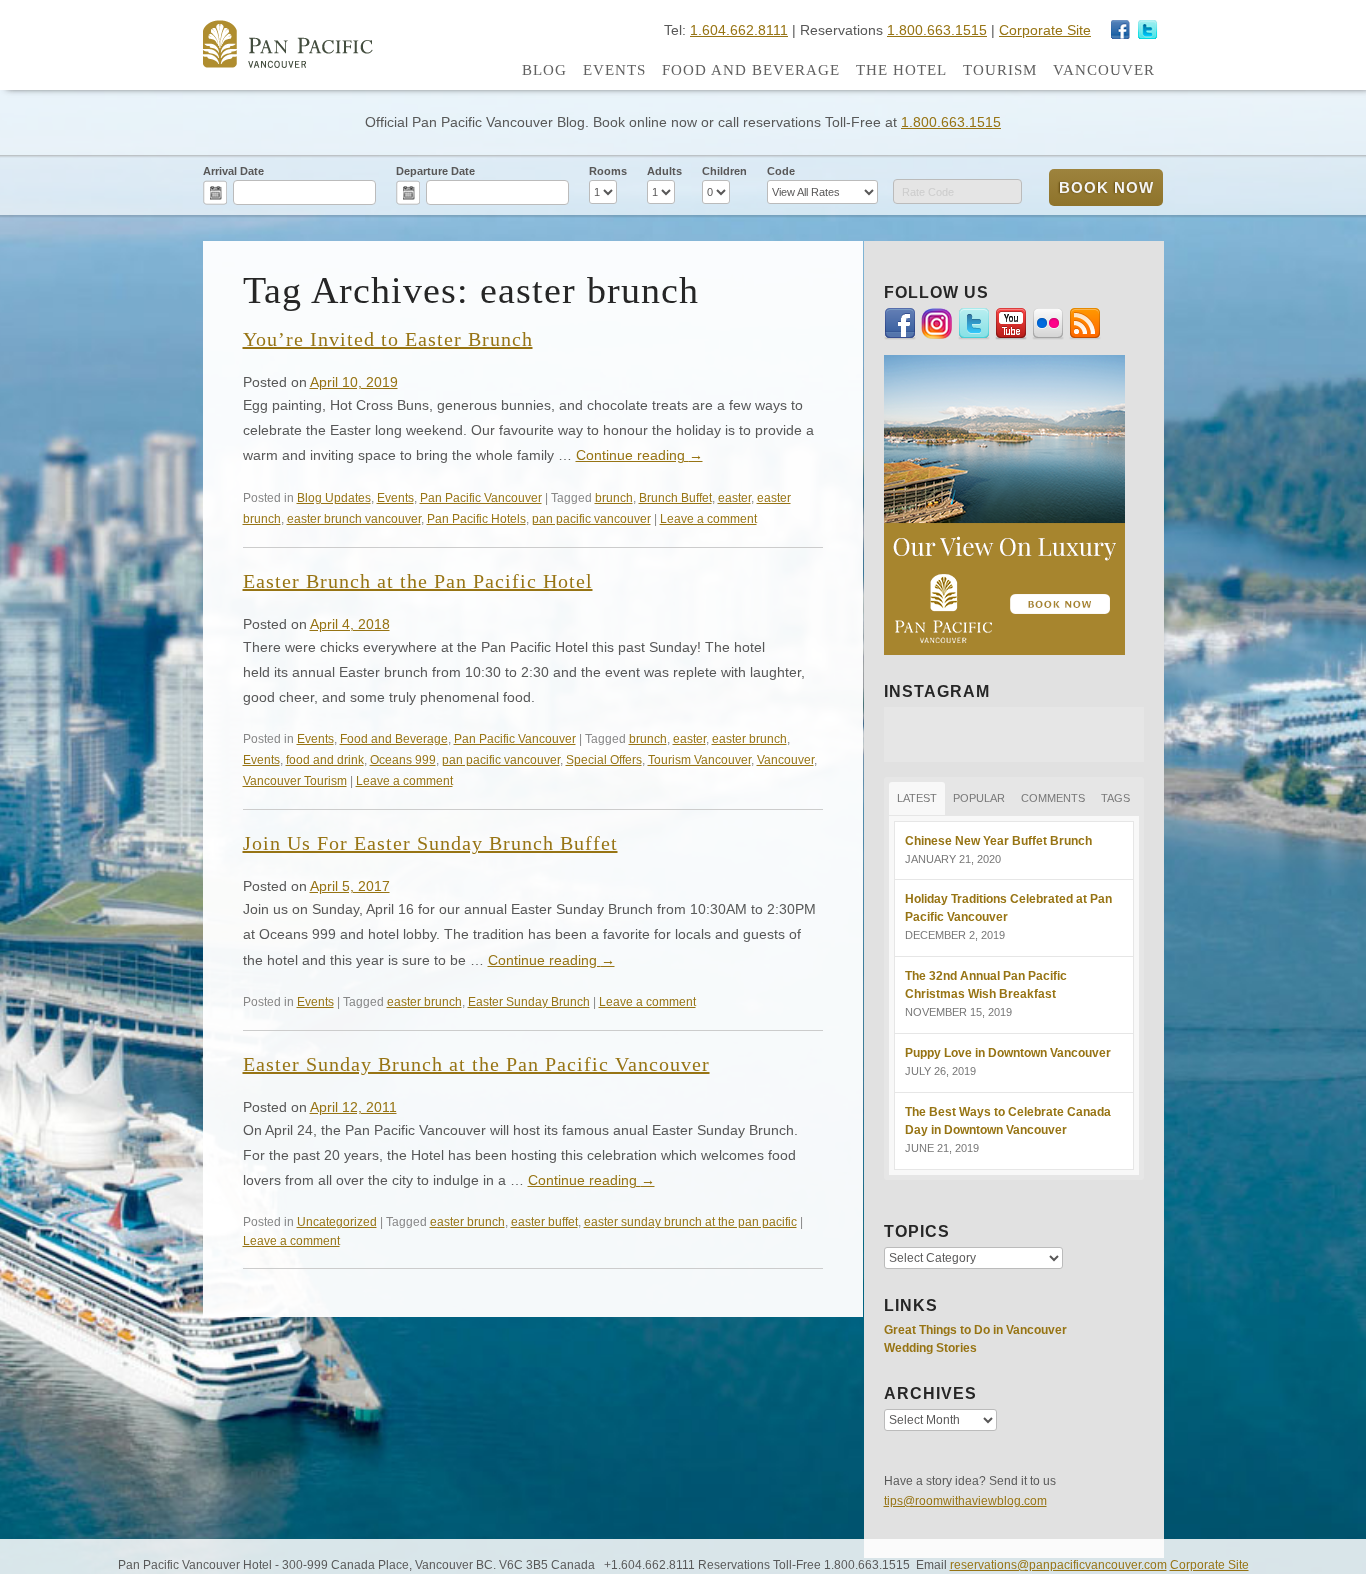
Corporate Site (1045, 30)
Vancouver (1104, 70)
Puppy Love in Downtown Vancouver (1008, 1053)
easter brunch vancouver (354, 518)
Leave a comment (708, 518)
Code (781, 171)
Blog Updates (334, 497)
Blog (544, 70)
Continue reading (639, 455)
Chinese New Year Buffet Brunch (998, 841)
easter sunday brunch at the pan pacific (690, 1221)
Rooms (608, 171)
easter (734, 497)
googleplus (1121, 30)
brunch (614, 497)
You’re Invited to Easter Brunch (388, 339)
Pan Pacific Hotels (476, 518)
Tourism (1000, 70)
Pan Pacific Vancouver (481, 497)
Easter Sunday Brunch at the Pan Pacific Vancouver (476, 1064)
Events (614, 70)
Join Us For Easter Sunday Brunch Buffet (430, 843)
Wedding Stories (930, 1348)
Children (724, 171)
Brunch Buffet (675, 497)
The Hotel (901, 70)
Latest (917, 798)
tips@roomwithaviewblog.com (965, 1501)
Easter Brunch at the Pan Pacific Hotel (418, 581)
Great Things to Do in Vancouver (975, 1330)
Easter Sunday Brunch (529, 1001)
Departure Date (435, 171)
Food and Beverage (751, 70)
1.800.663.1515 (937, 30)
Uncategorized (337, 1221)
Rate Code (928, 192)
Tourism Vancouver (699, 759)
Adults (664, 171)
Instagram (1148, 30)
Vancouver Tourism (295, 780)
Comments (1053, 798)
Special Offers (604, 759)
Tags (1115, 798)
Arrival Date (233, 171)
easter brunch (749, 738)
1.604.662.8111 (739, 30)
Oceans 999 (403, 759)
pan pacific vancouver (591, 518)
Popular (979, 798)
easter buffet (544, 1221)
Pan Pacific (288, 44)
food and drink (325, 759)
